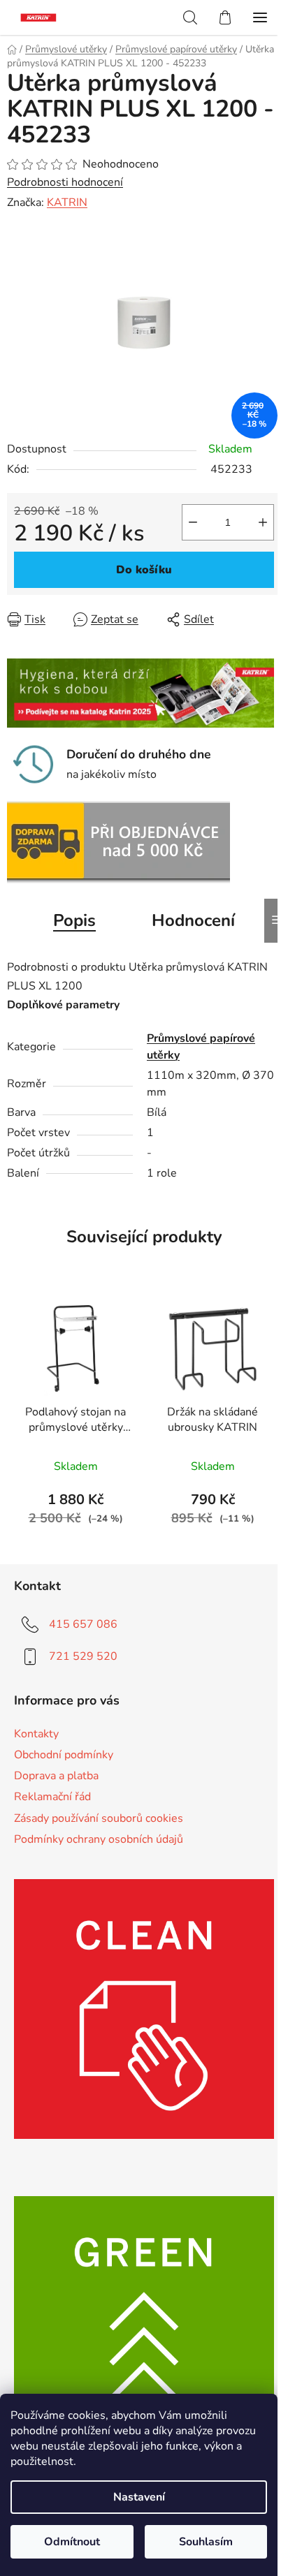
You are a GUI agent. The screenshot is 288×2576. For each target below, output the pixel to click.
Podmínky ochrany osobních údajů (99, 1839)
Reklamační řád (52, 1797)
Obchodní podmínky (64, 1755)
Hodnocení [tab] (193, 920)
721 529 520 (83, 1656)
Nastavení (139, 2497)
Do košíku (144, 570)
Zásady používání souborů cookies (99, 1818)
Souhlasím (206, 2542)
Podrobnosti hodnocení (65, 182)
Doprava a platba (56, 1776)
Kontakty (36, 1734)
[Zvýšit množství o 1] (263, 522)
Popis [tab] (74, 920)
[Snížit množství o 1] (193, 522)
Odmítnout (72, 2542)
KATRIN (67, 203)
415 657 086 (83, 1624)
